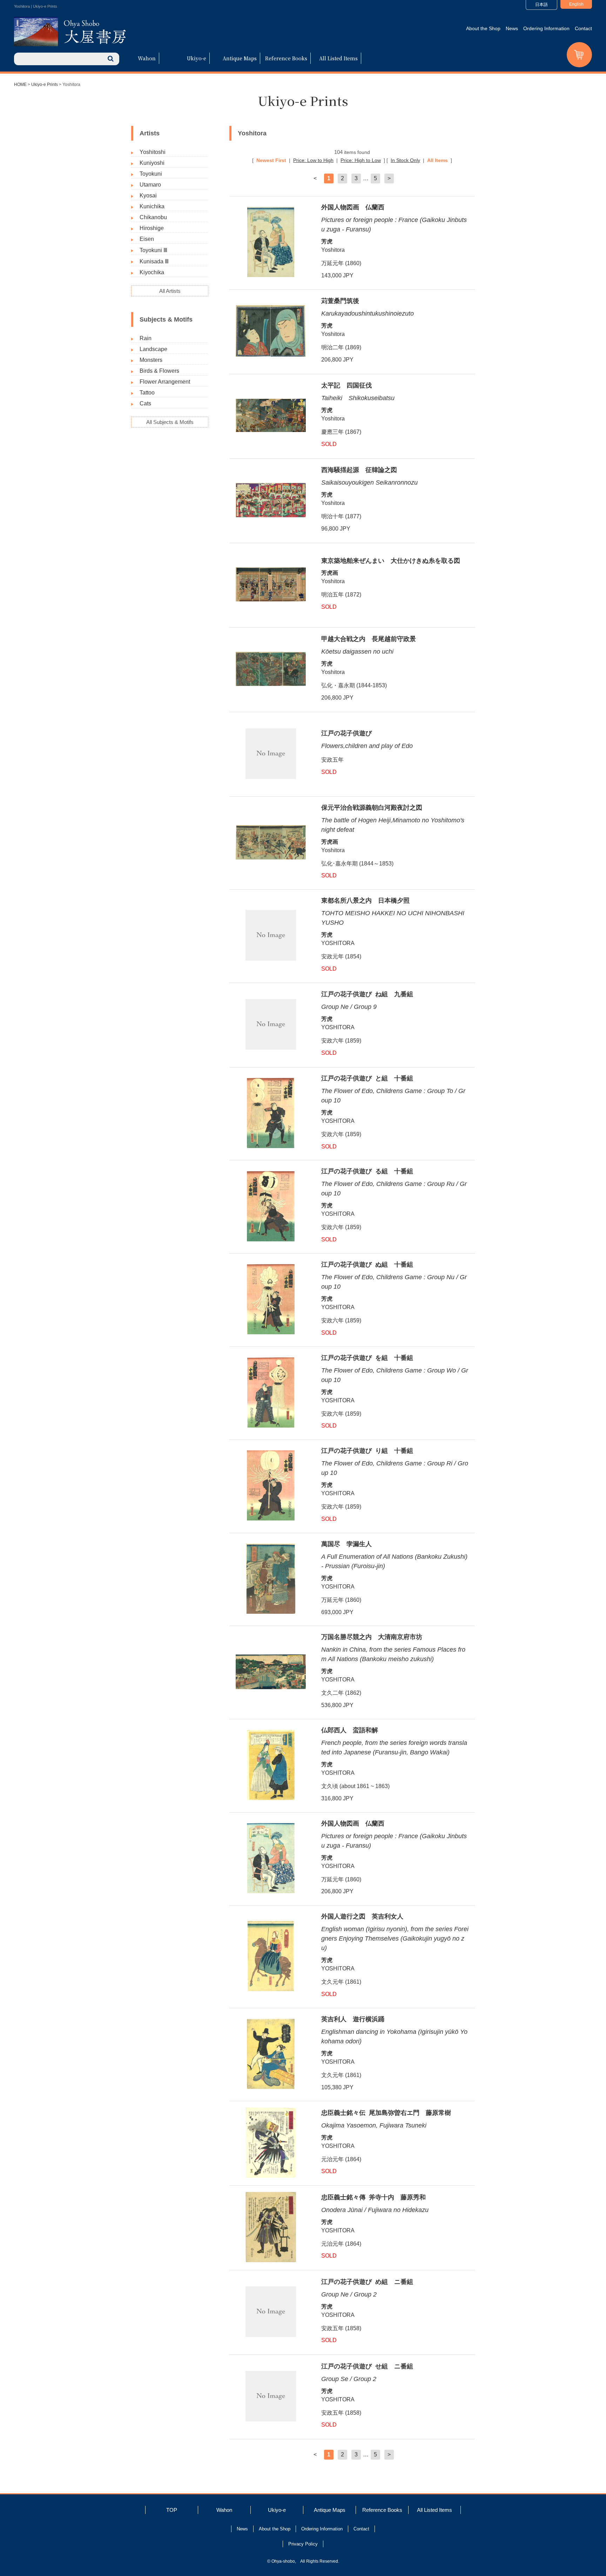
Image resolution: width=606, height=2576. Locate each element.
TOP (172, 2510)
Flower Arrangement (165, 382)
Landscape (153, 349)
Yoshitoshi (153, 152)
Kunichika (152, 206)
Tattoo (147, 393)
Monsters (151, 360)
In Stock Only (405, 160)
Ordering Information (546, 28)
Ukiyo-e (197, 58)
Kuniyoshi (152, 163)
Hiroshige (152, 228)
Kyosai (148, 195)
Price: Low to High (313, 160)
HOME (20, 85)
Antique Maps (240, 58)
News (512, 28)
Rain (146, 338)
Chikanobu (153, 217)
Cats (145, 403)
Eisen (147, 239)
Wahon (147, 58)
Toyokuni (151, 174)
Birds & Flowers (159, 371)
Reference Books (286, 58)
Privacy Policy (303, 2544)
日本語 (541, 5)
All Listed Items (338, 58)
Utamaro (150, 185)
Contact (583, 28)
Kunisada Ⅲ (154, 261)
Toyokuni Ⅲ (153, 250)
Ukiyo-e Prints (45, 85)
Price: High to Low (361, 160)
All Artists (170, 291)
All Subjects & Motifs (170, 422)
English (576, 4)
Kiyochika (152, 272)
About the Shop (483, 28)
